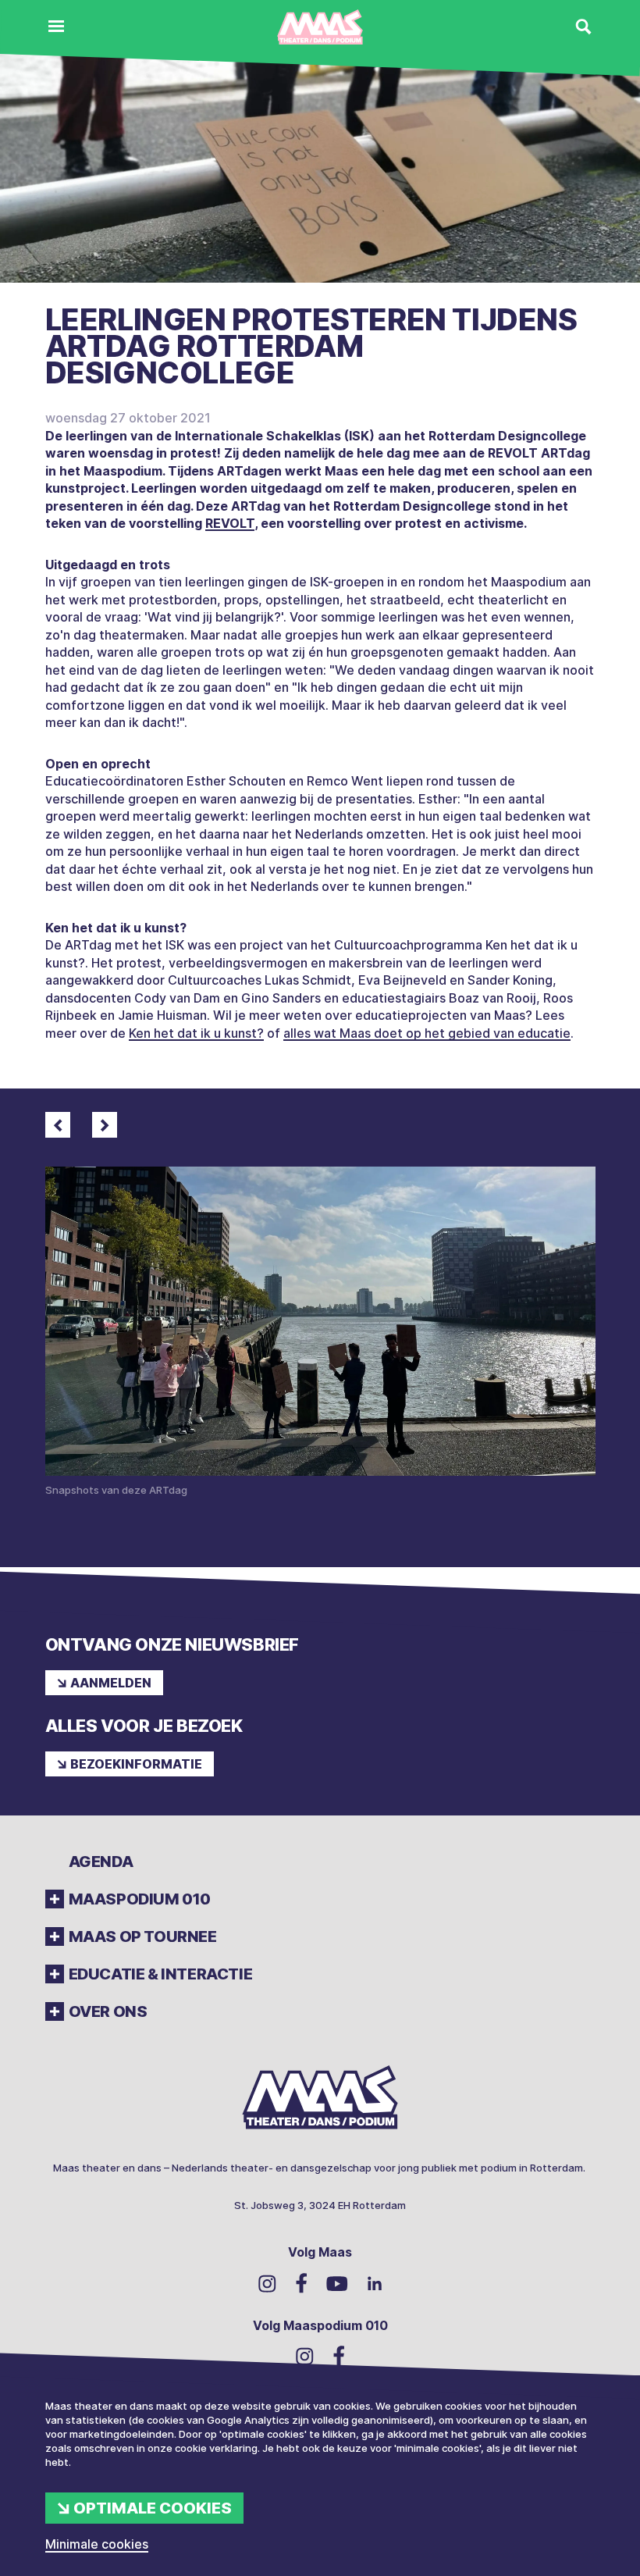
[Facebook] (301, 2283)
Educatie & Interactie (161, 1974)
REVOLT (230, 523)
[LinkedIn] (375, 2283)
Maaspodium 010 (140, 1899)
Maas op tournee (143, 1936)
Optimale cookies (153, 2508)
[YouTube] (337, 2283)
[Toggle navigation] (56, 27)
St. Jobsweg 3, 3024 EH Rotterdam (320, 2205)
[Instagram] (267, 2282)
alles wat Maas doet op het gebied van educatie (427, 1033)
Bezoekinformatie (136, 1764)
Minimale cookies (97, 2544)
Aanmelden (111, 1683)
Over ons (108, 2011)
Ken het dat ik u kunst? (196, 1033)
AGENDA (101, 1862)
